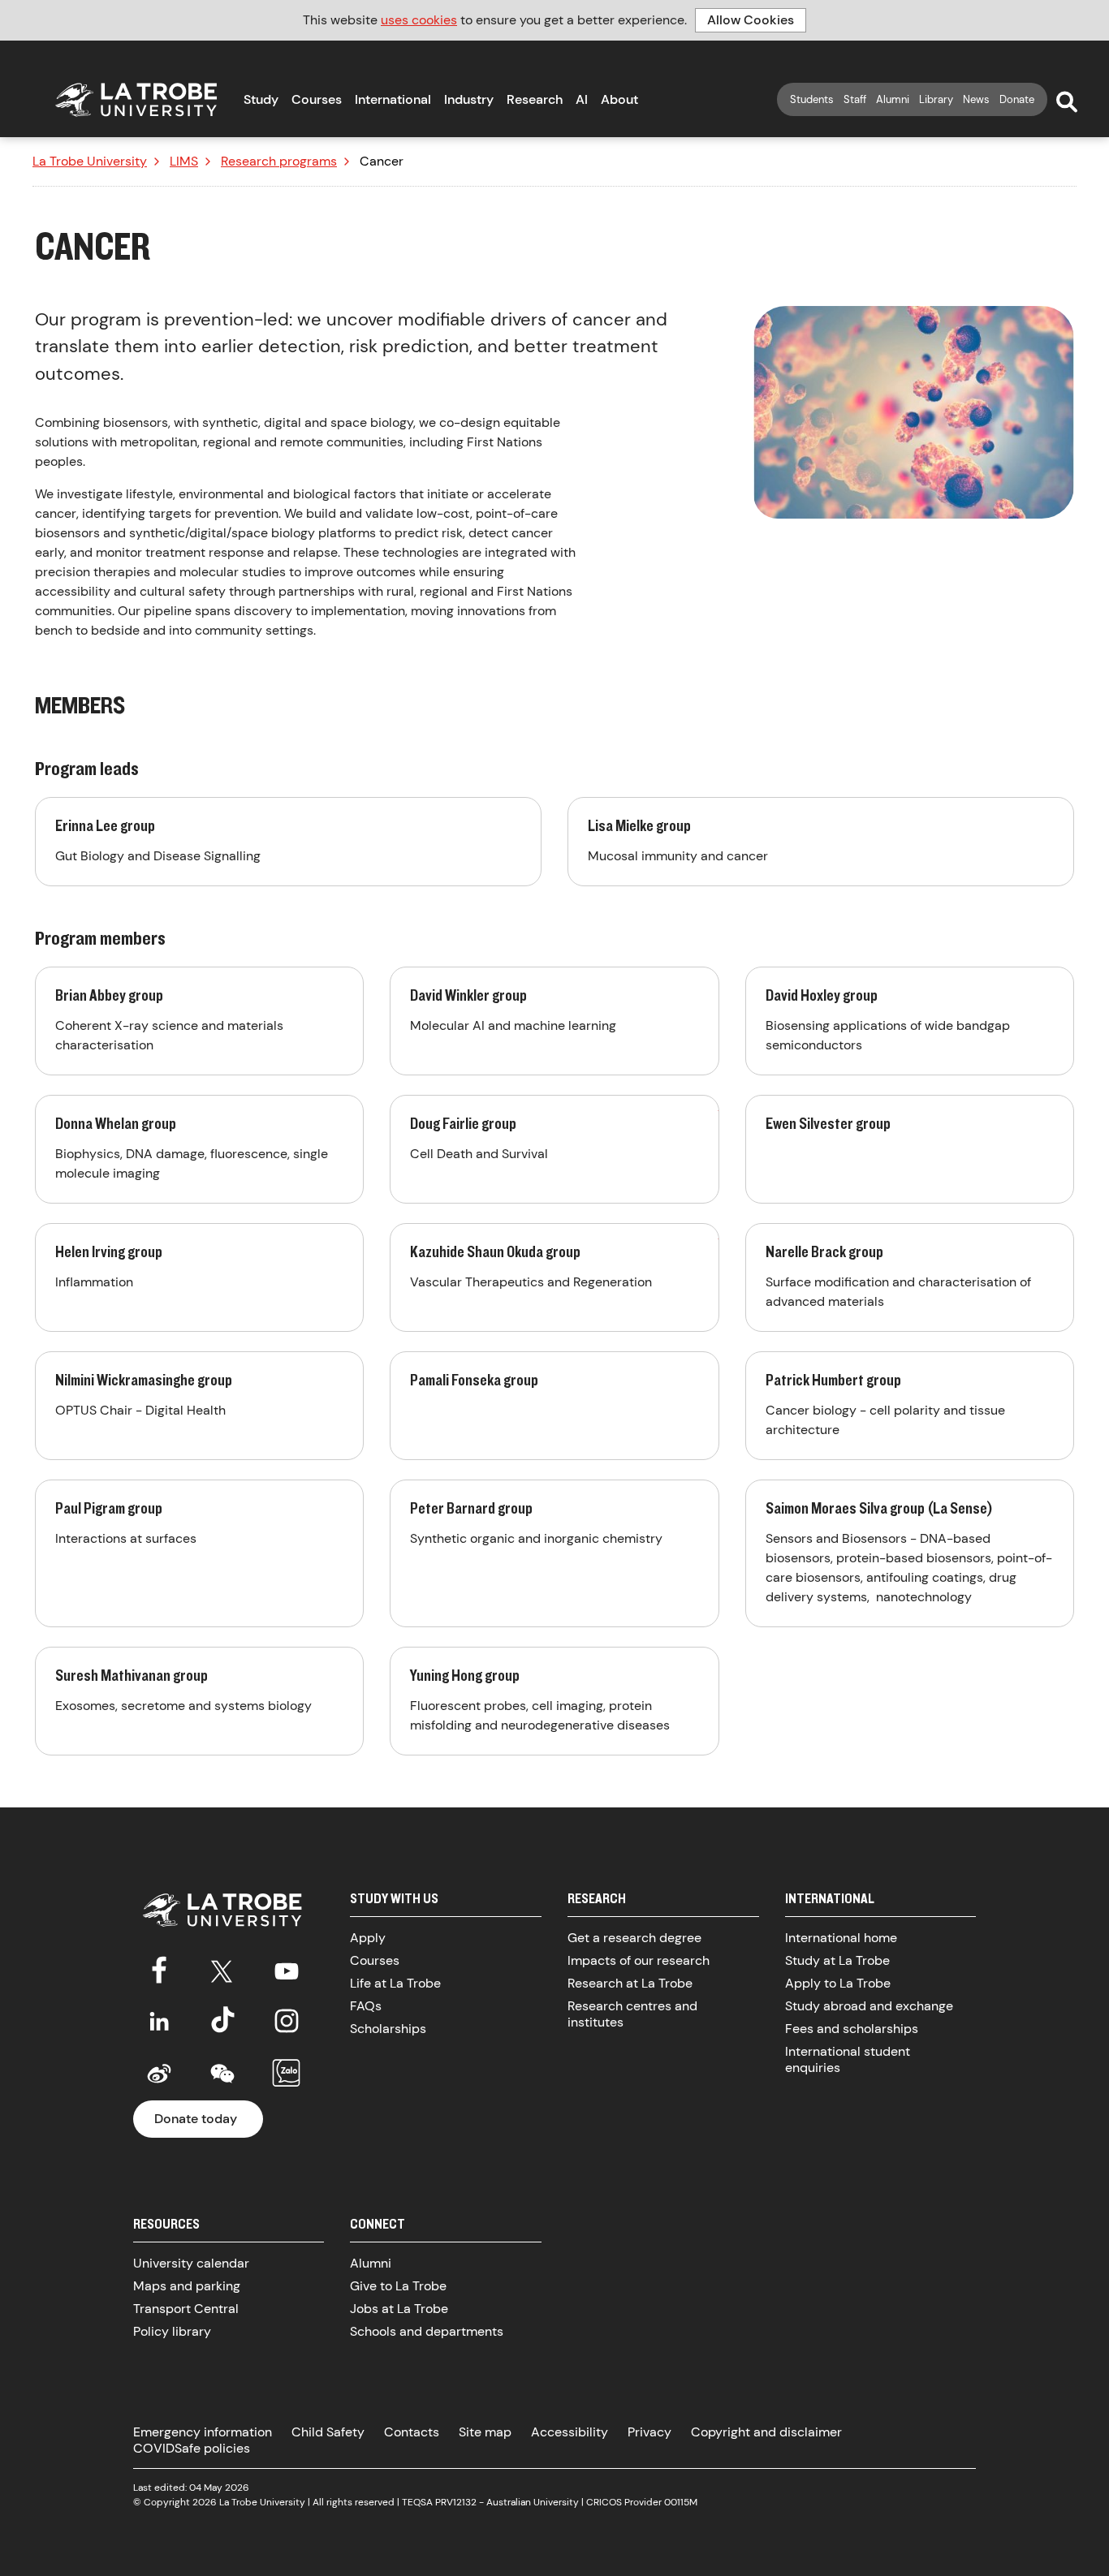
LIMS (184, 162)
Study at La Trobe (837, 1960)
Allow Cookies (751, 20)
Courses (317, 99)
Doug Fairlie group (554, 1149)
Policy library (172, 2331)
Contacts (412, 2432)
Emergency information (203, 2432)
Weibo (159, 2074)
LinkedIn (159, 2021)
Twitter (222, 1968)
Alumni (893, 99)
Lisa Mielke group (821, 842)
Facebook (159, 1968)
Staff (855, 99)
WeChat (222, 2074)
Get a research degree (634, 1938)
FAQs (366, 2006)
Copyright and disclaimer (766, 2432)
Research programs (279, 162)
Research (535, 99)
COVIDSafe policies (192, 2448)
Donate (1017, 99)
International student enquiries (848, 2059)
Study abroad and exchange (869, 2006)
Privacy (649, 2432)
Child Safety (328, 2432)
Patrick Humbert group (910, 1406)
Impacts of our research (639, 1960)
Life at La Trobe (395, 1983)
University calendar (191, 2263)
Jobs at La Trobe (399, 2309)
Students (812, 99)
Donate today (196, 2119)
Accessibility (570, 2432)
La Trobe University (90, 162)
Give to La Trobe (398, 2286)
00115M (681, 2502)
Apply (368, 1938)
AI (582, 99)
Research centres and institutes (632, 2014)
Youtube (287, 1968)
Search (1067, 102)
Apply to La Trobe (838, 1983)
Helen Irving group (199, 1277)
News (976, 99)
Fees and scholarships (852, 2029)
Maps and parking (187, 2286)
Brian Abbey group (199, 1021)
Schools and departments (427, 2331)
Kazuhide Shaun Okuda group (554, 1277)
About (619, 99)
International (393, 99)
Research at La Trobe (630, 1983)
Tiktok (222, 2021)
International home (841, 1938)
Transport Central (186, 2309)
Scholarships (388, 2029)
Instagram (287, 2021)
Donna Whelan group (199, 1149)
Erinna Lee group (288, 842)
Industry (469, 99)
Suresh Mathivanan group (199, 1701)
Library (936, 99)
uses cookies (419, 20)
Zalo (287, 2074)
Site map (485, 2432)
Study (261, 99)
